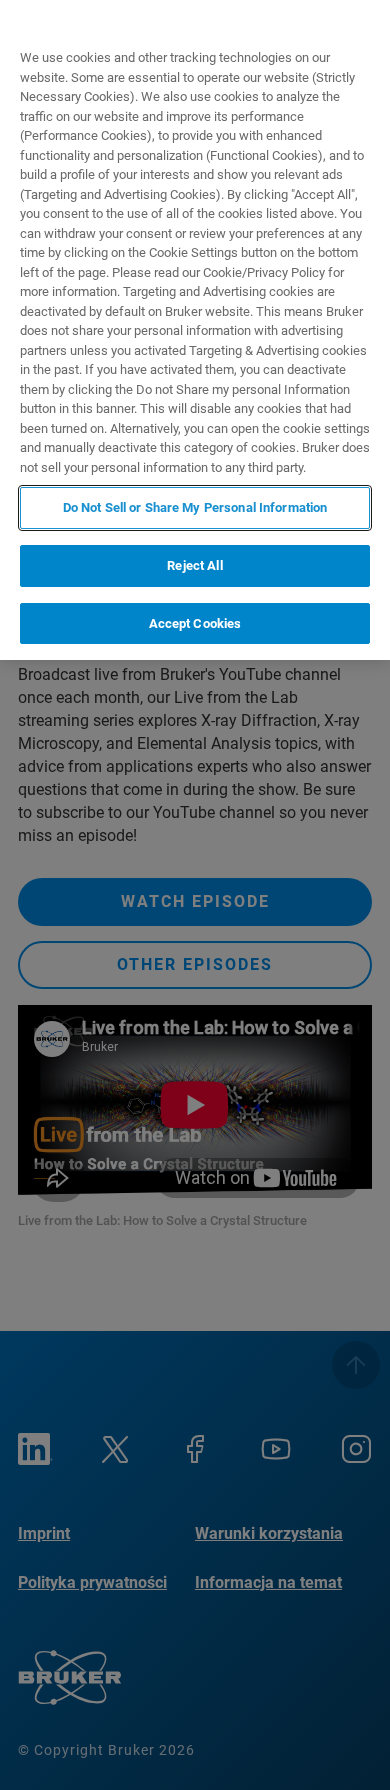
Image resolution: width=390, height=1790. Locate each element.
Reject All (194, 565)
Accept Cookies (195, 623)
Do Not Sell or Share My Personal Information (195, 507)
